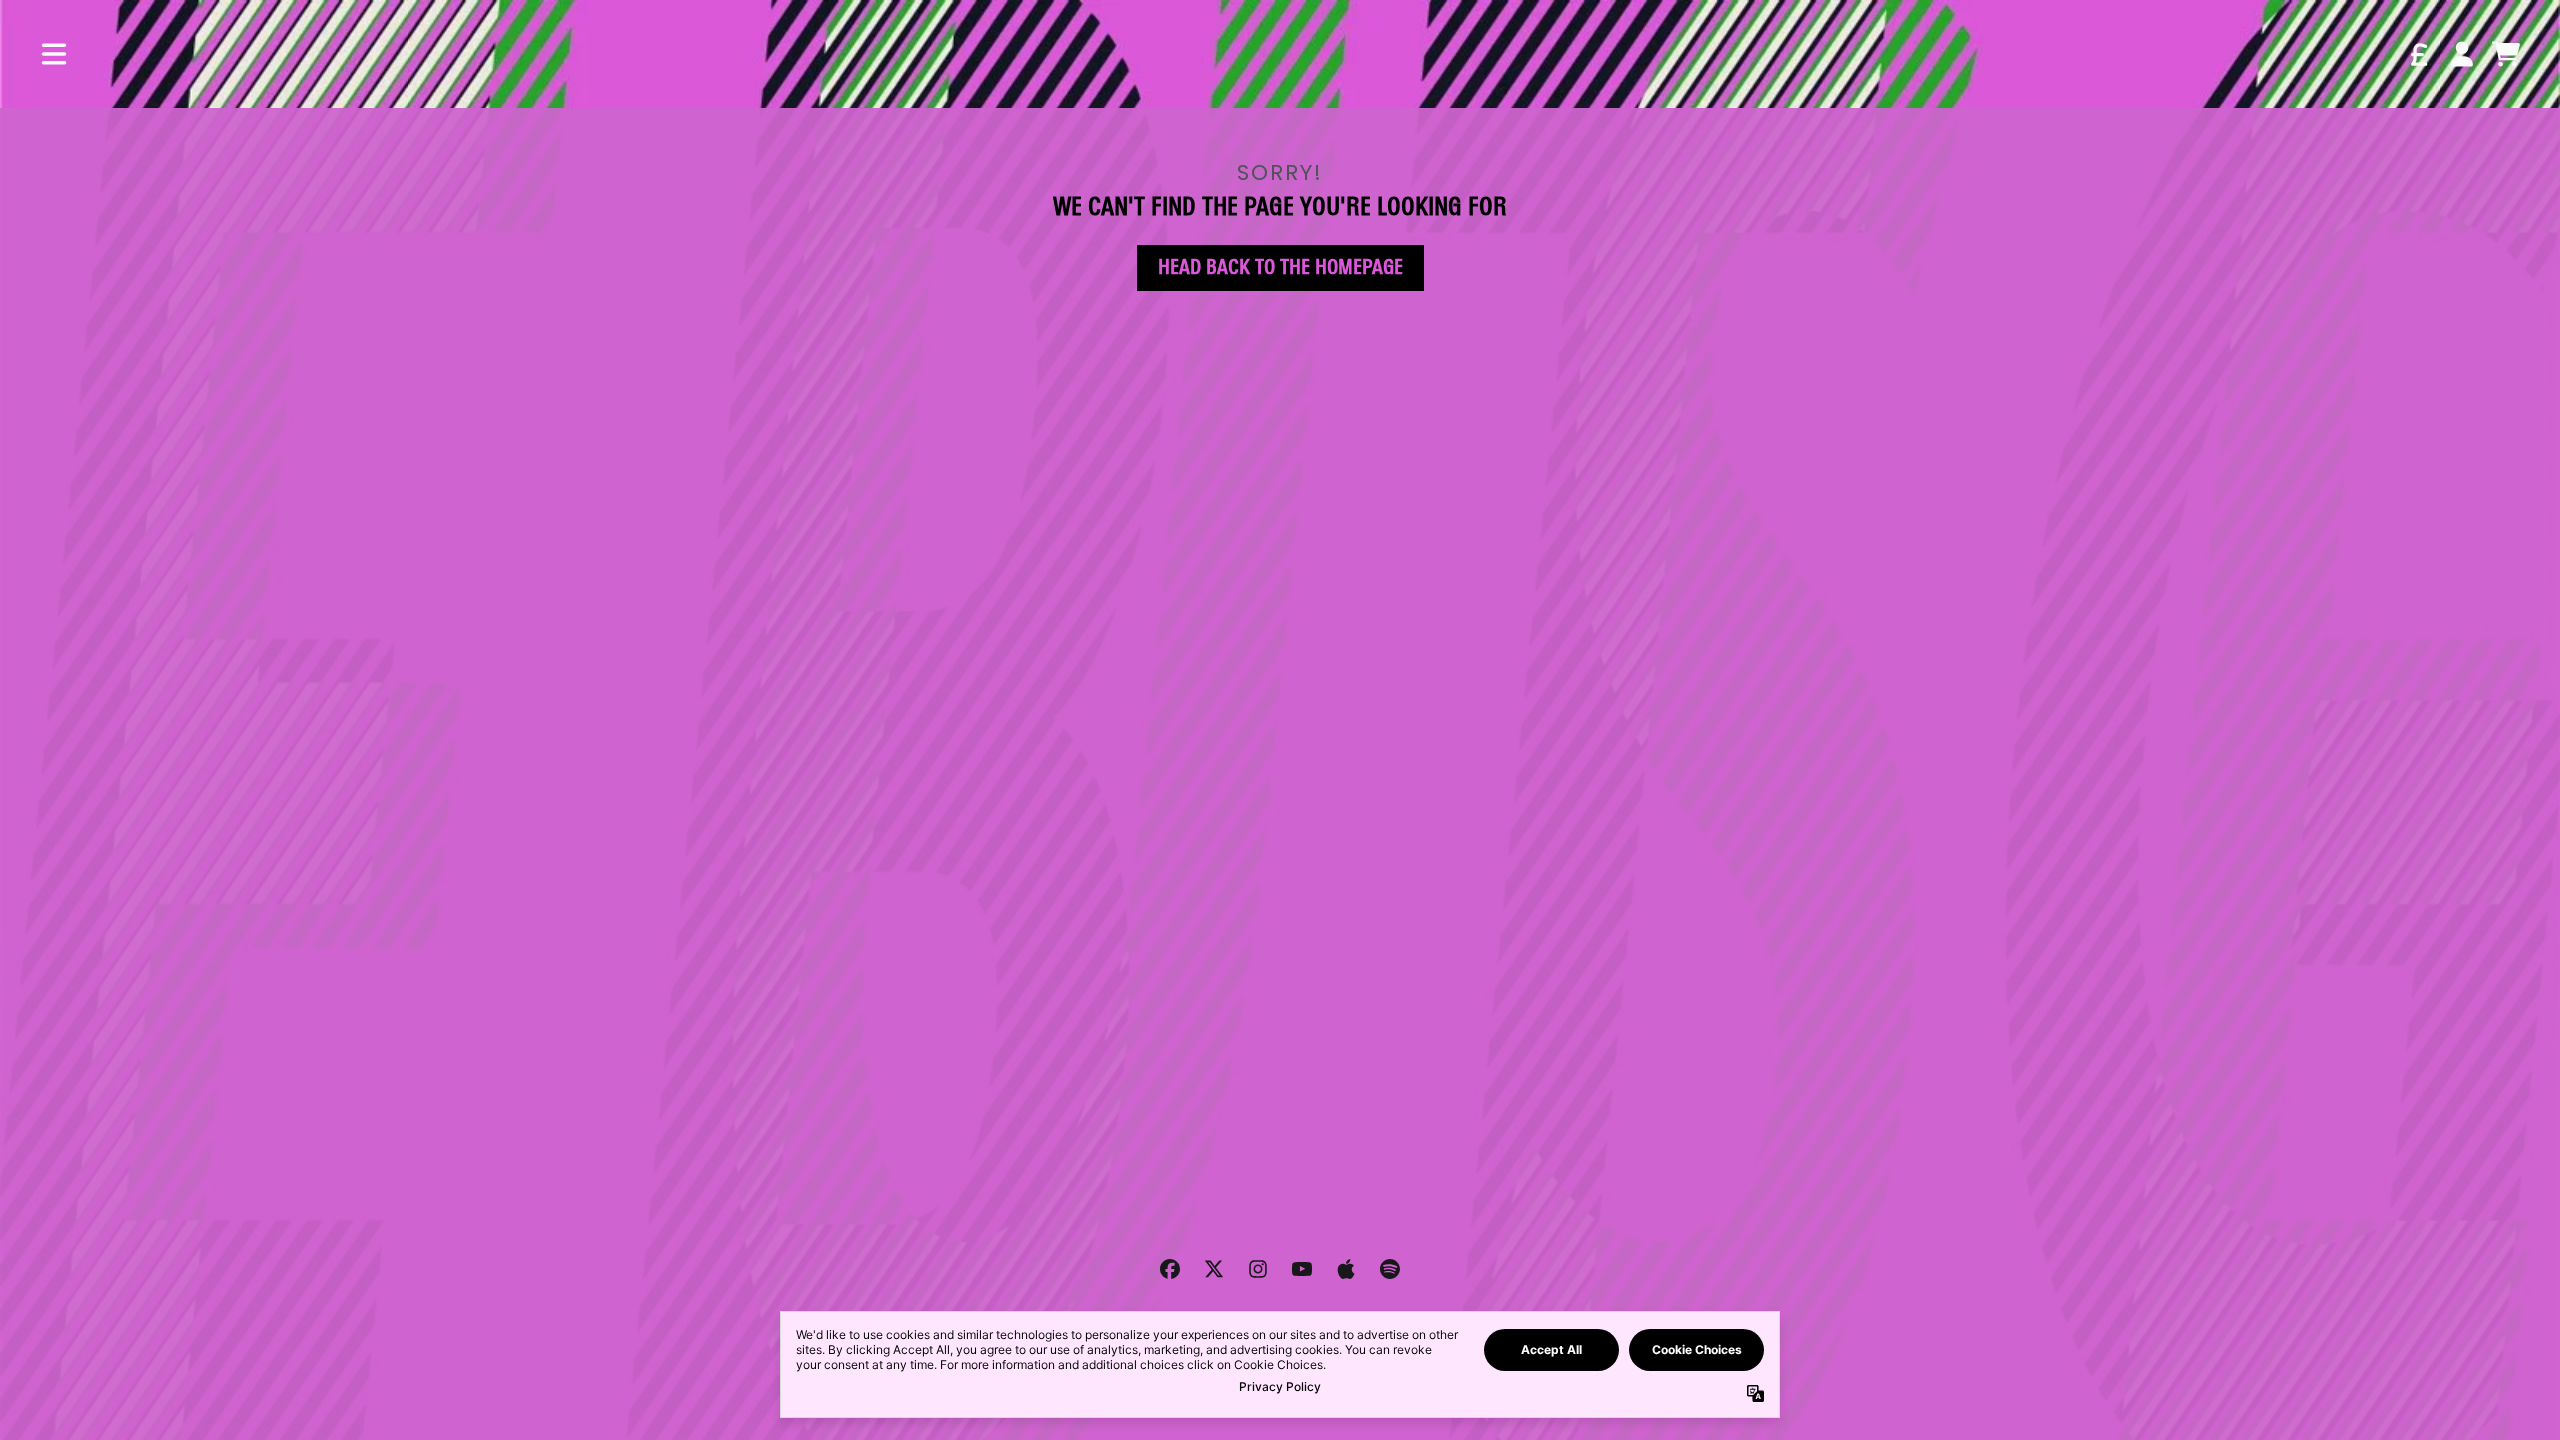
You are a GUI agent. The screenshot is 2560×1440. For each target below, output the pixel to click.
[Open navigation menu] (54, 54)
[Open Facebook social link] (1170, 1269)
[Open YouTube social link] (1302, 1269)
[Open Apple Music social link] (1346, 1269)
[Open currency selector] (2418, 54)
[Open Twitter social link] (1214, 1269)
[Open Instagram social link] (1258, 1269)
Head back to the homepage (1280, 267)
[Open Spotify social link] (1390, 1269)
